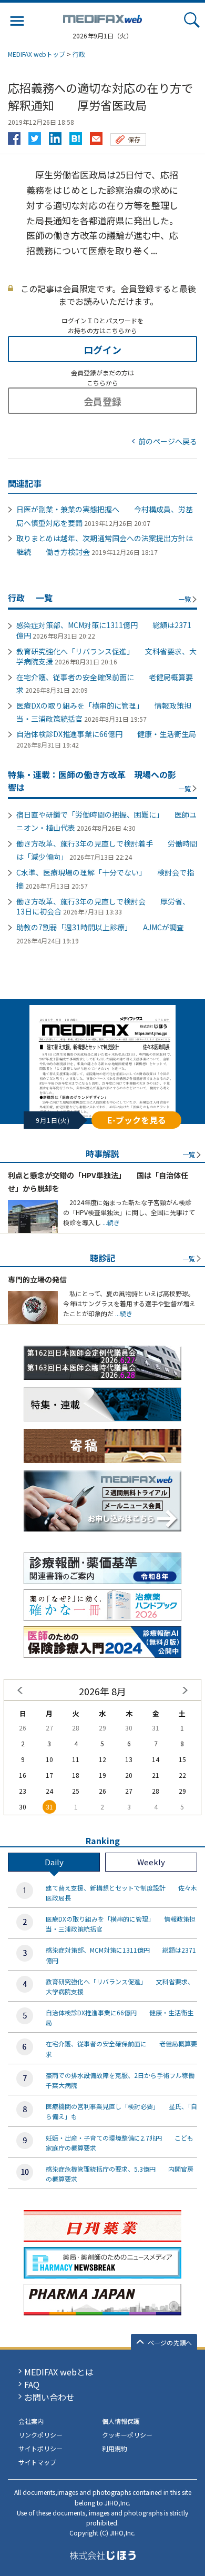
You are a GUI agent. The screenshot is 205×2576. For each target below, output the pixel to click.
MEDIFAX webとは (59, 2372)
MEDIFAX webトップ (37, 54)
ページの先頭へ (170, 2343)
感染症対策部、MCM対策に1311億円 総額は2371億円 (104, 630)
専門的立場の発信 (37, 1279)
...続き (110, 1222)
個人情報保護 (121, 2421)
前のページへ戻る (168, 441)
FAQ (32, 2384)
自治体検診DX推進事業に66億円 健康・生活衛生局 (106, 734)
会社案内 (31, 2421)
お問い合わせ (49, 2397)
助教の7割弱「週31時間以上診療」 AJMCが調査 (100, 927)
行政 (79, 54)
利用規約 (115, 2448)
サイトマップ (37, 2462)
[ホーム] (102, 17)
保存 (134, 139)
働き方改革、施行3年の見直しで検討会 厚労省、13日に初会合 (103, 907)
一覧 (184, 599)
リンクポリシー (40, 2435)
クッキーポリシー (127, 2435)
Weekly (151, 1862)
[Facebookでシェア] (14, 136)
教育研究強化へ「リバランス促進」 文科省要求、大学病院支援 (106, 657)
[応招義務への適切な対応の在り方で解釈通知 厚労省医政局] (76, 136)
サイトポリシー (40, 2448)
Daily (54, 1862)
